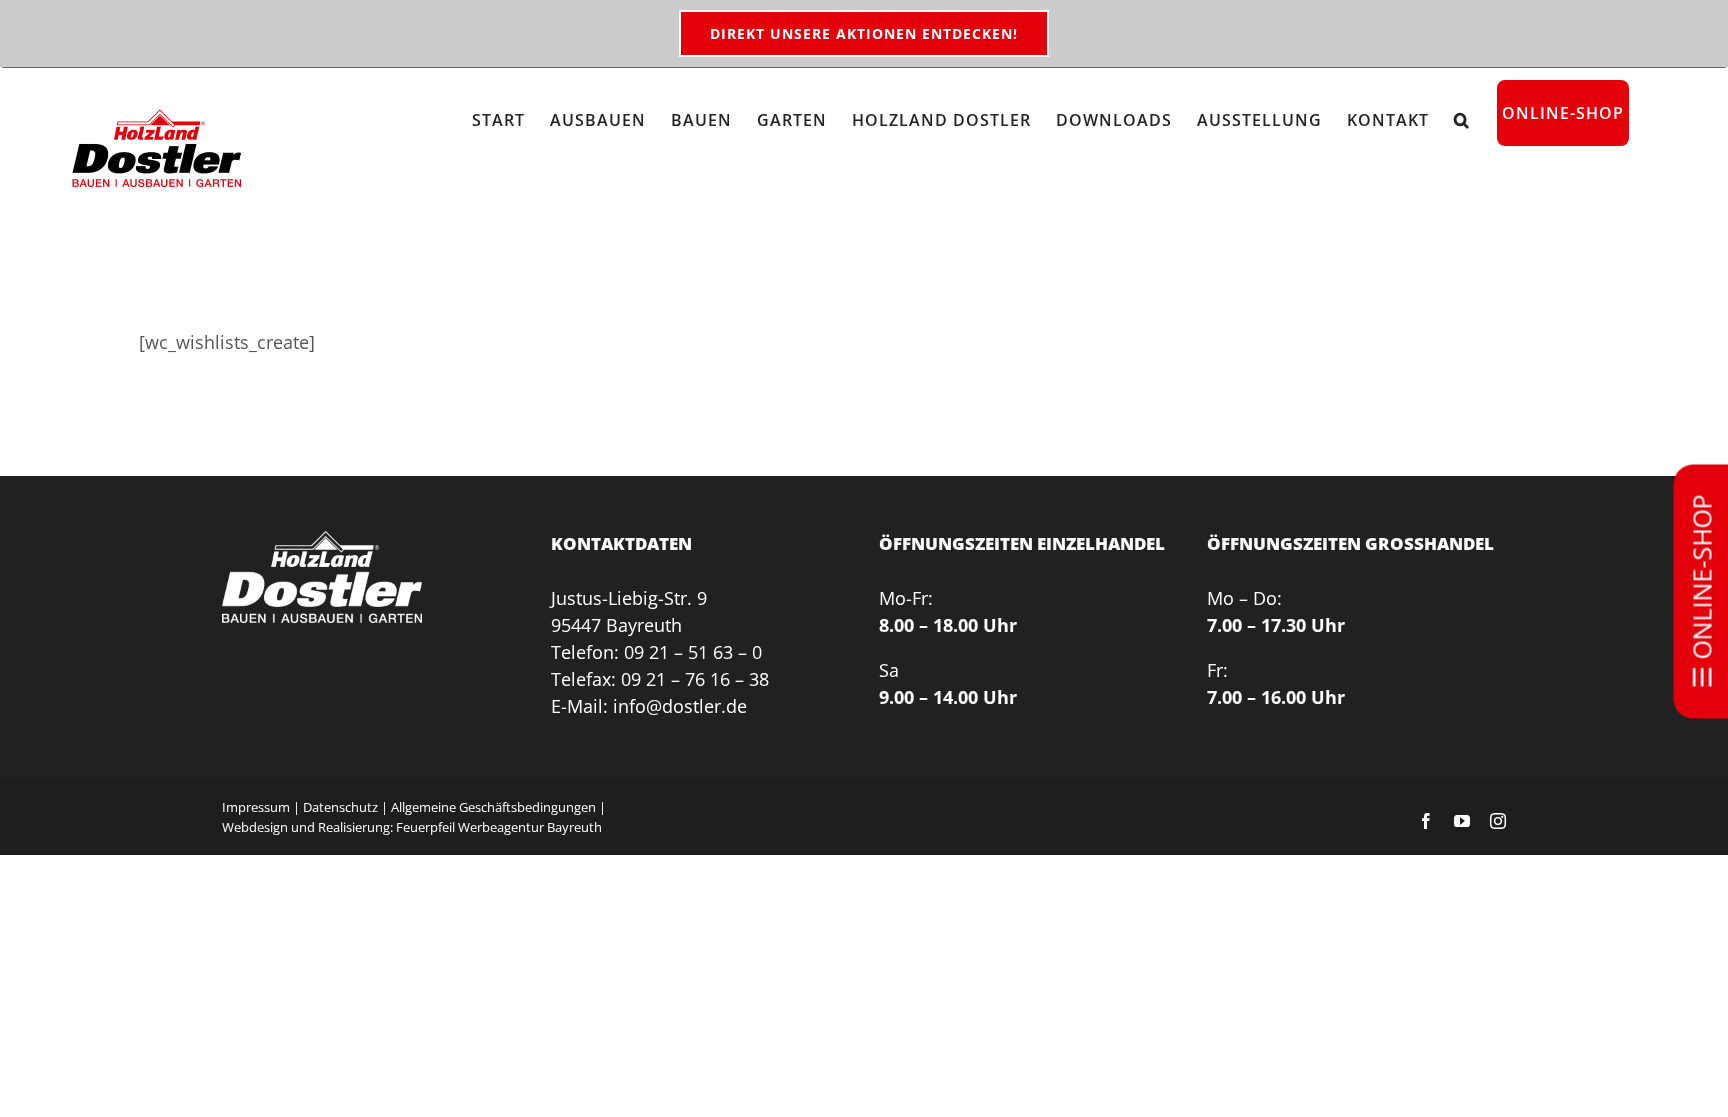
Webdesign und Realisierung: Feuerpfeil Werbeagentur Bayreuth (412, 827)
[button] (1462, 120)
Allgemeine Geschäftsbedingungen (493, 807)
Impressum (256, 807)
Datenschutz (340, 807)
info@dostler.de (680, 706)
